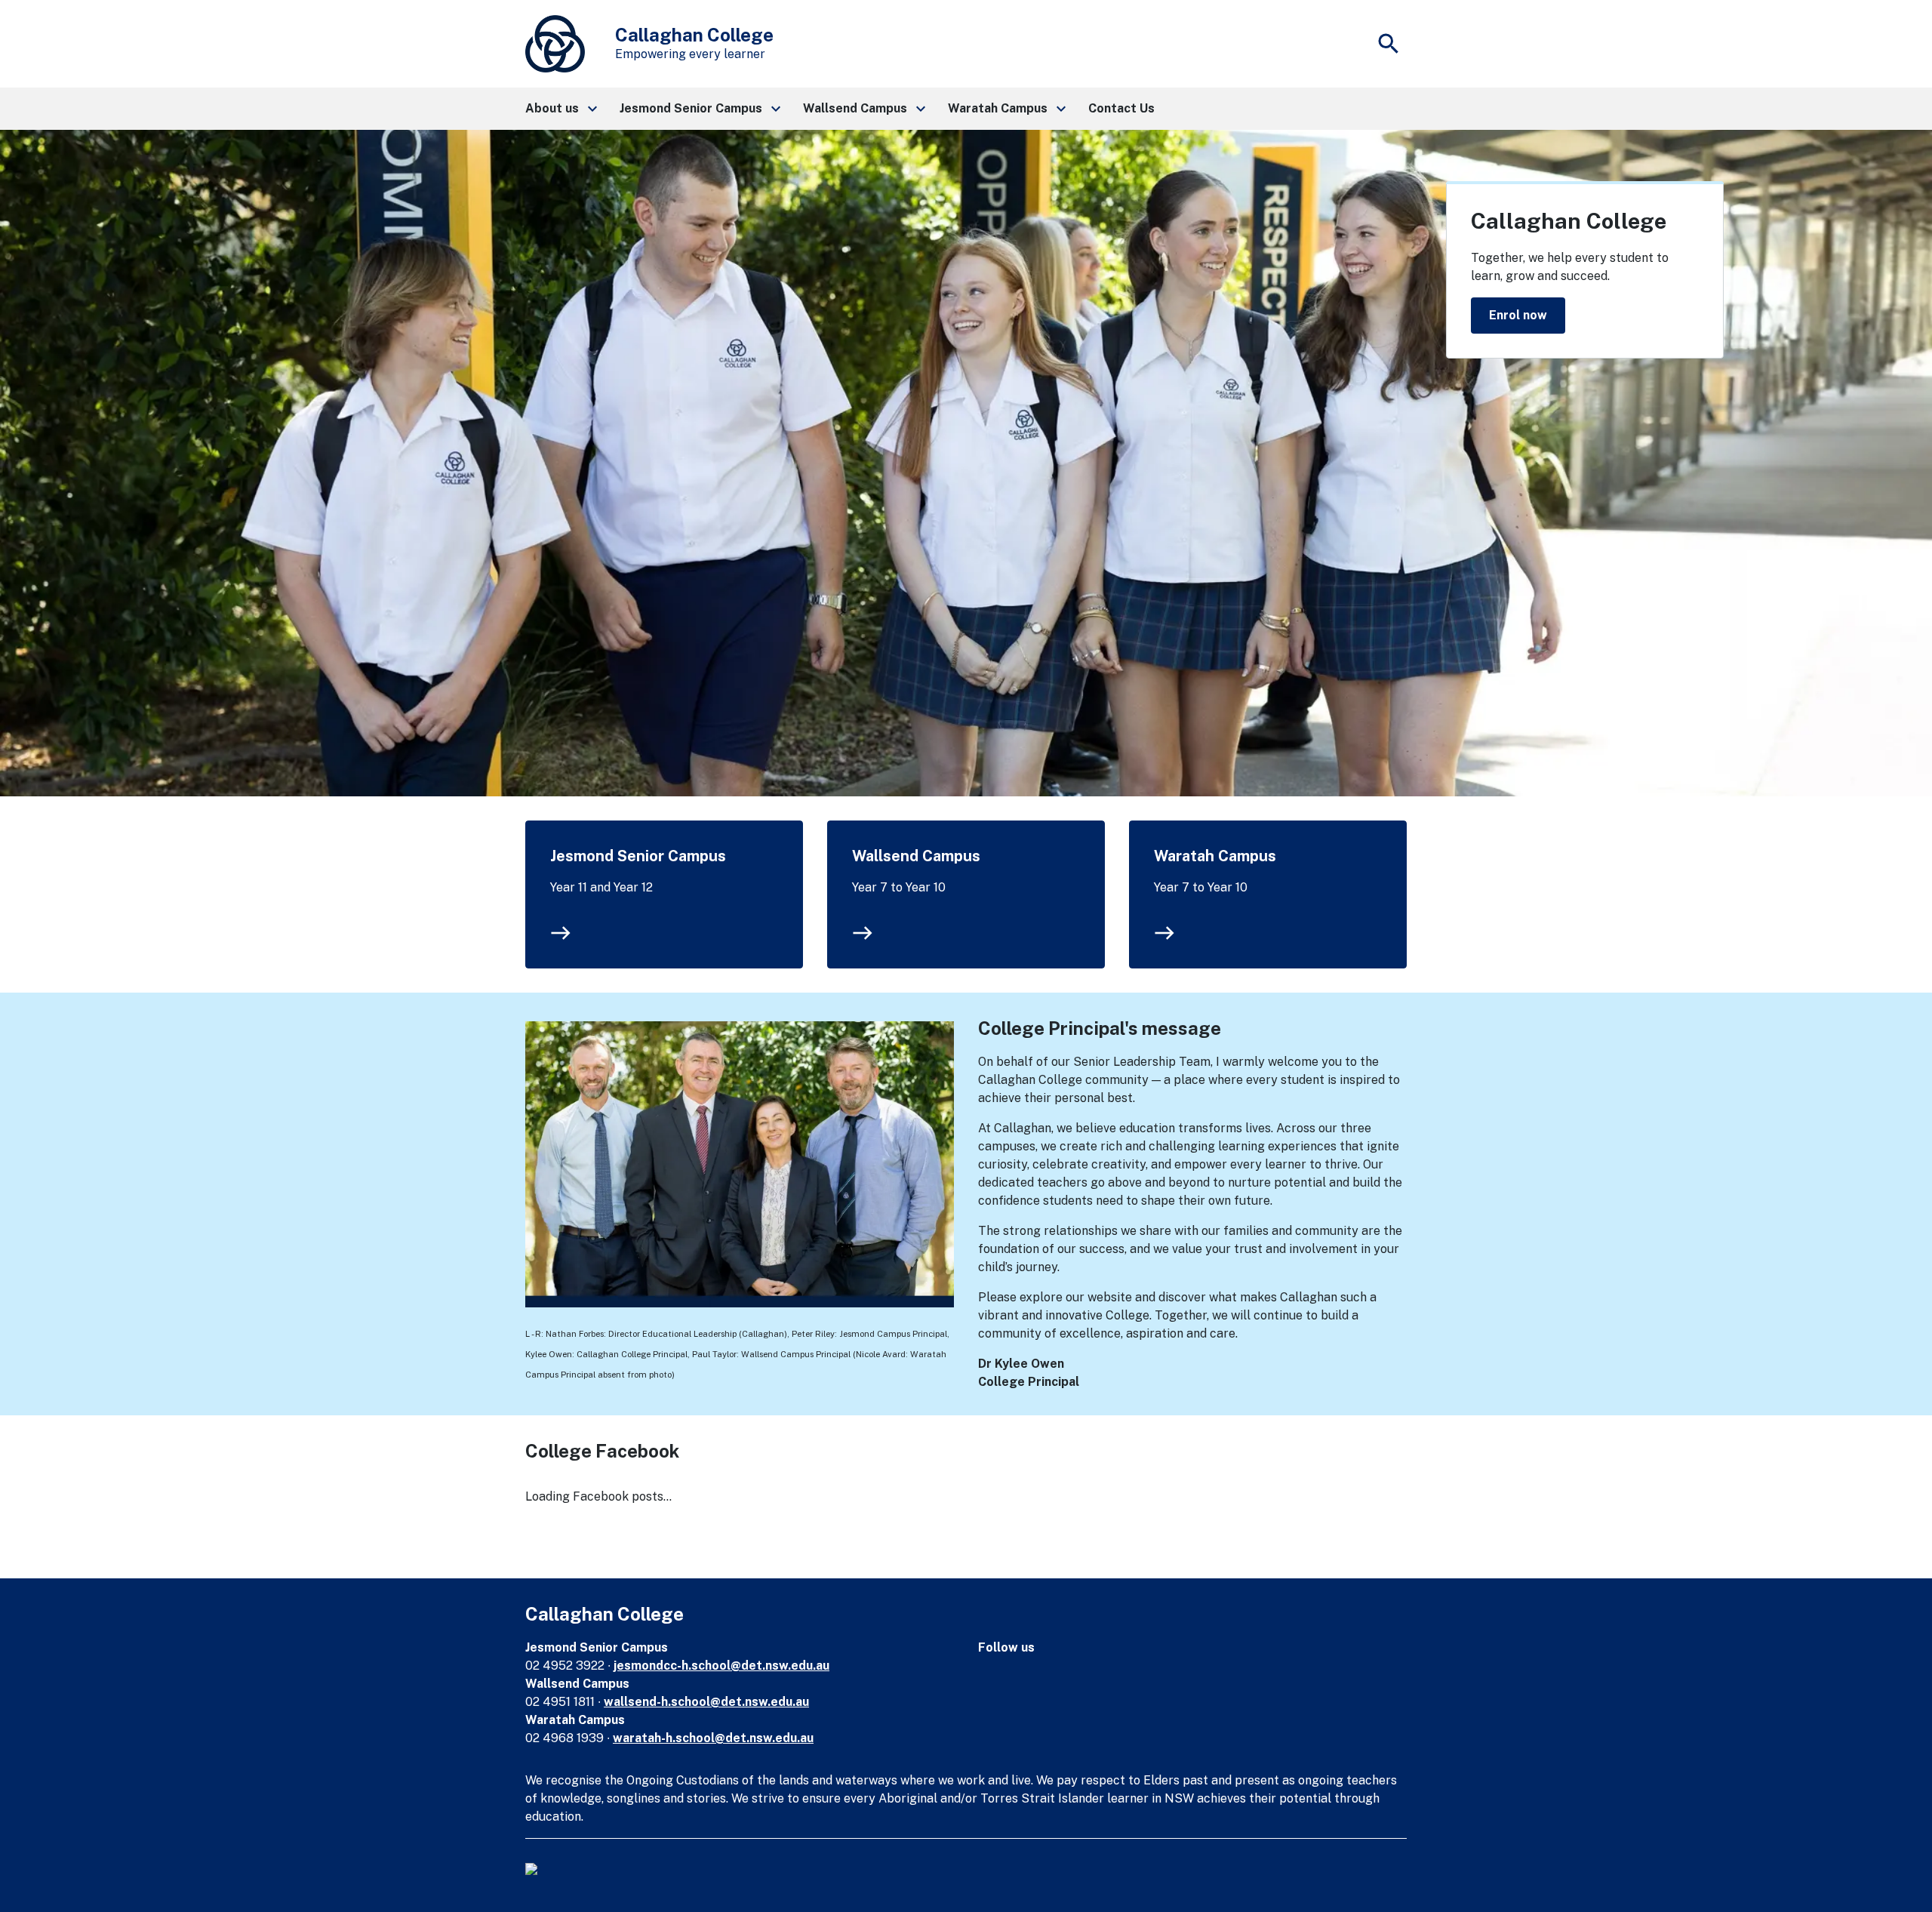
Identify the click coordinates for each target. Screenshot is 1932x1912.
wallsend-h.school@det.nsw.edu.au (706, 1702)
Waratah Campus (1215, 856)
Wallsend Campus (916, 856)
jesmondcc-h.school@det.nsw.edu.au (721, 1666)
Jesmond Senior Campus (638, 856)
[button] (560, 109)
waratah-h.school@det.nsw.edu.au (713, 1738)
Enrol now (1518, 315)
